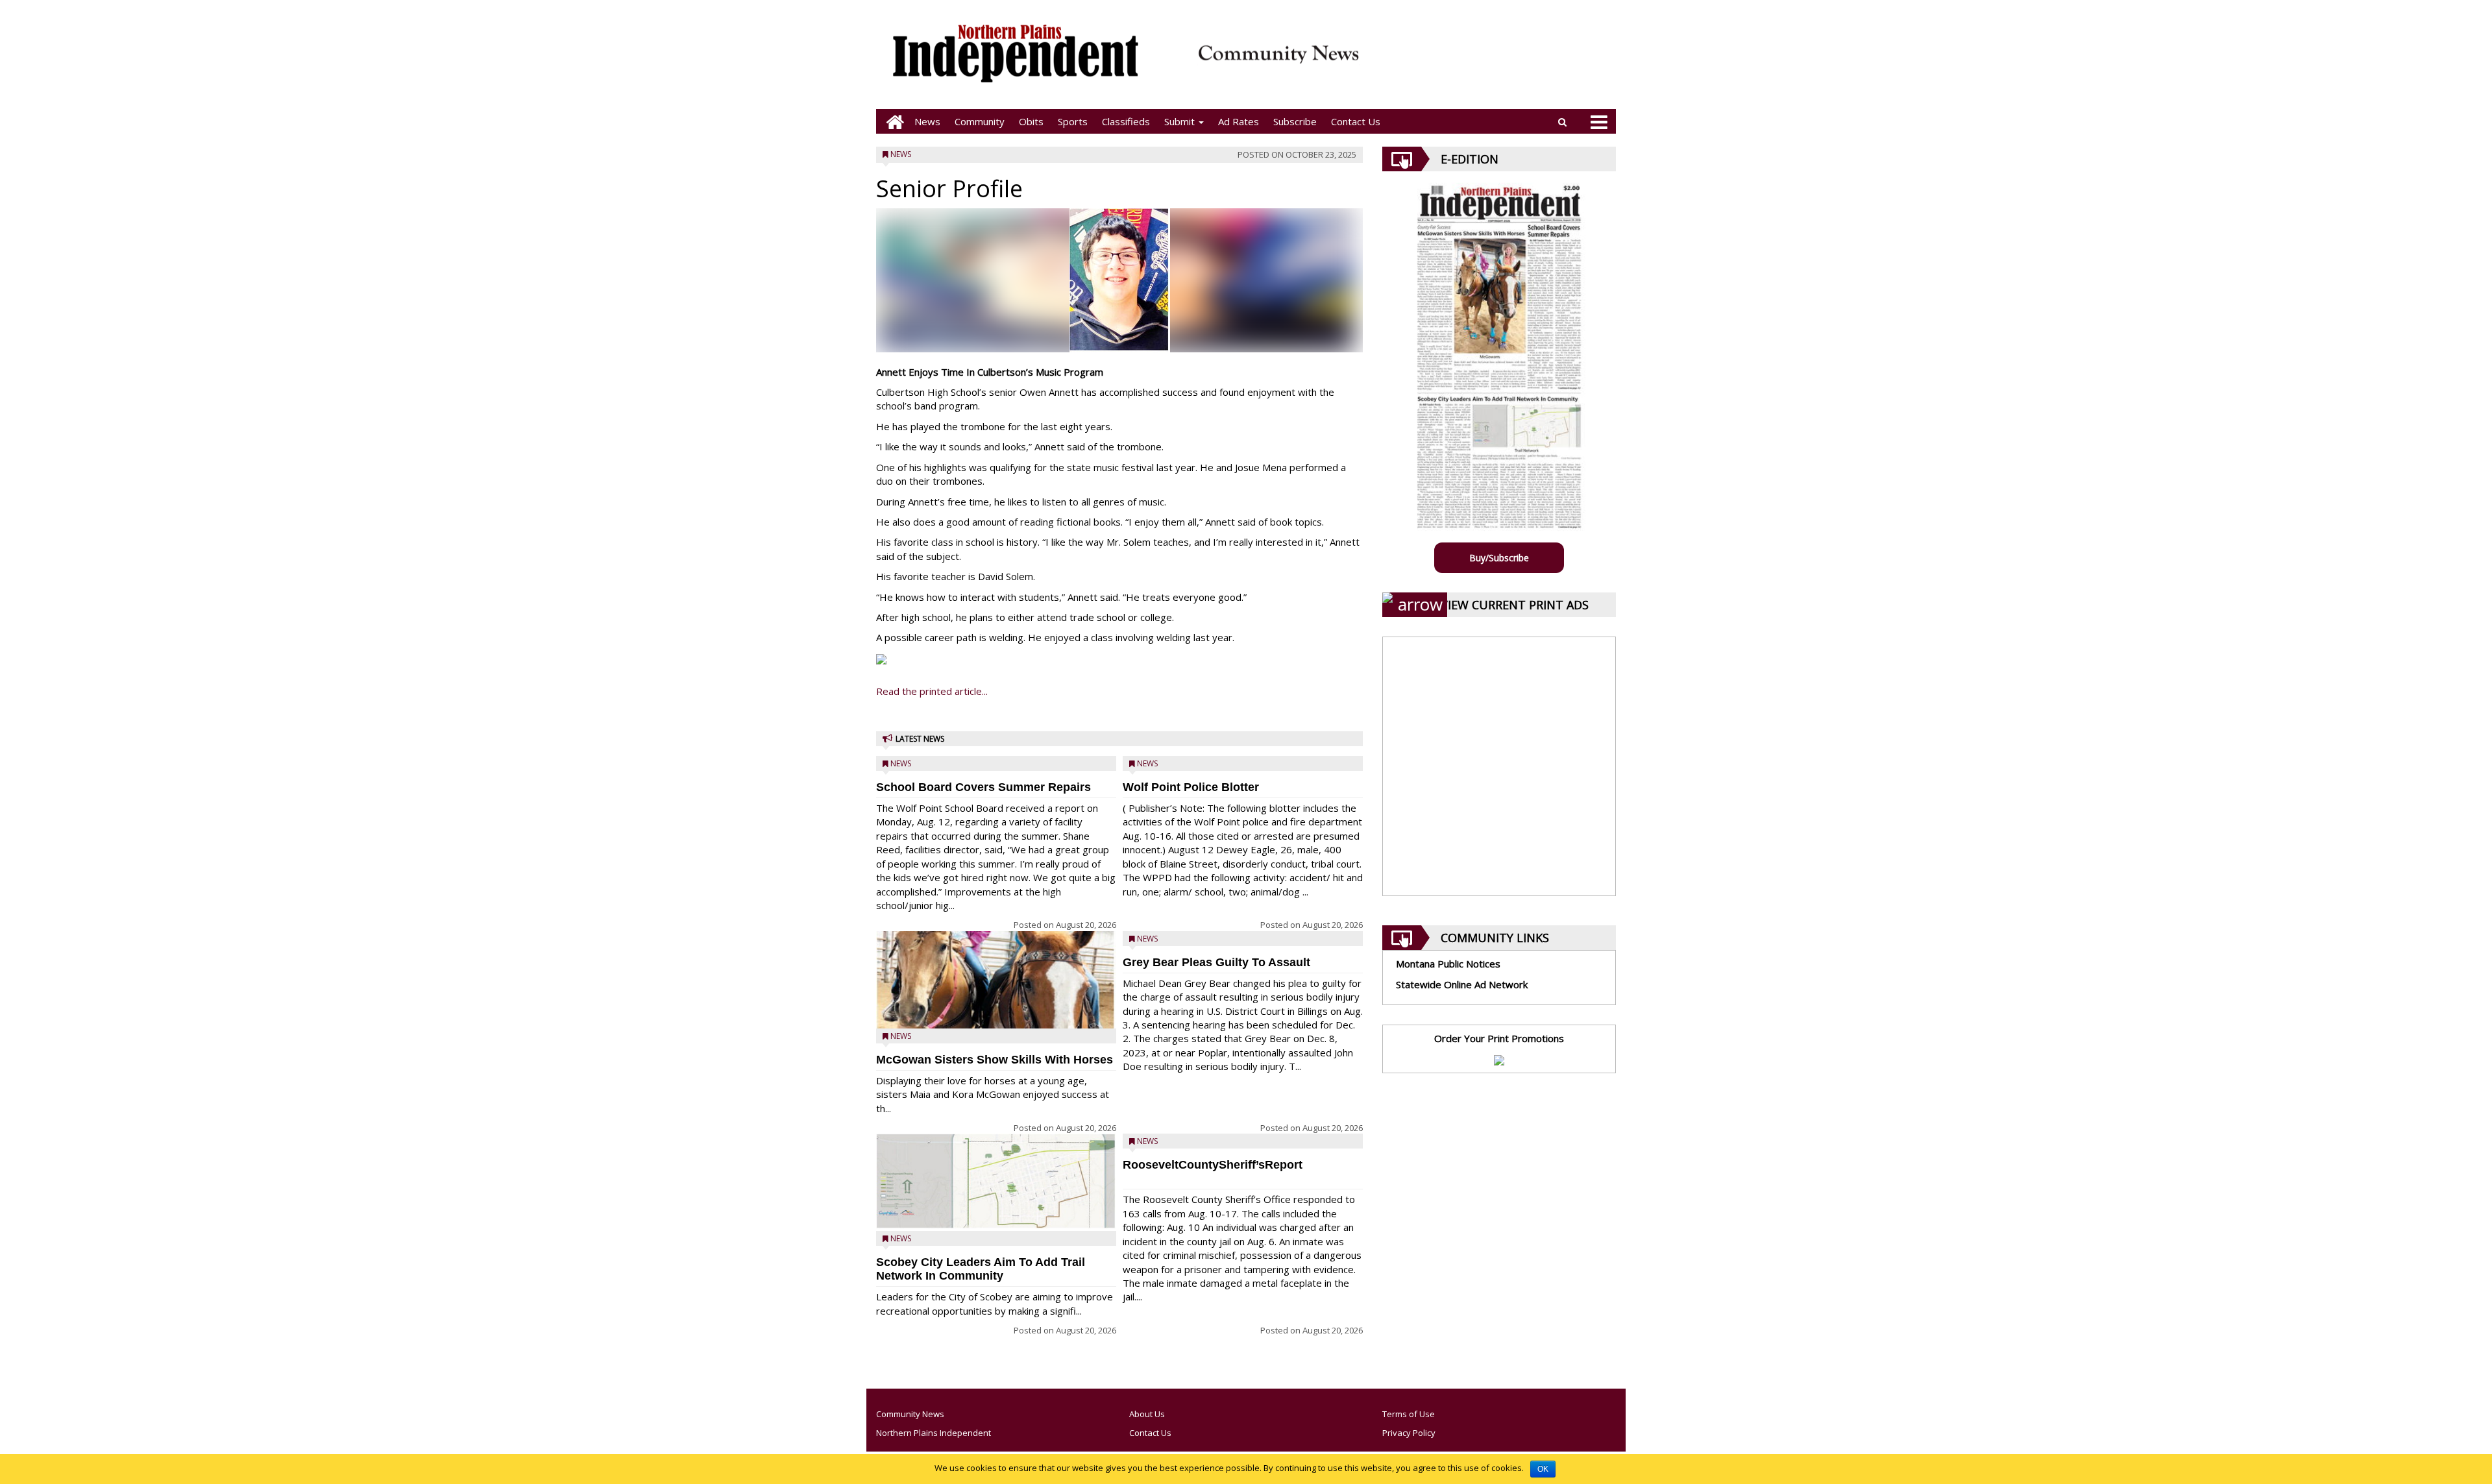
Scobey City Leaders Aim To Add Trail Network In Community (981, 1269)
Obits (1031, 121)
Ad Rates (1239, 121)
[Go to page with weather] (1493, 62)
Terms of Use (1409, 1414)
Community (980, 121)
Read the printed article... (932, 691)
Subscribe (1295, 121)
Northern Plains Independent (934, 1433)
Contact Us (1356, 121)
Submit (1181, 121)
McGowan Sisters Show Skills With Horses (995, 1060)
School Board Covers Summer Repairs (983, 787)
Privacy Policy (1409, 1433)
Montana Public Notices (1448, 964)
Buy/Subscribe (1499, 558)
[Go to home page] (892, 122)
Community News (910, 1414)
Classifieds (1126, 121)
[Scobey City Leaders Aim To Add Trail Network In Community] (996, 1181)
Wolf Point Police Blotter (1191, 787)
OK (1543, 1469)
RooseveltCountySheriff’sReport (1213, 1165)
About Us (1147, 1414)
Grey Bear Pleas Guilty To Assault (1216, 962)
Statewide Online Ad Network (1462, 984)
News (927, 121)
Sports (1073, 121)
